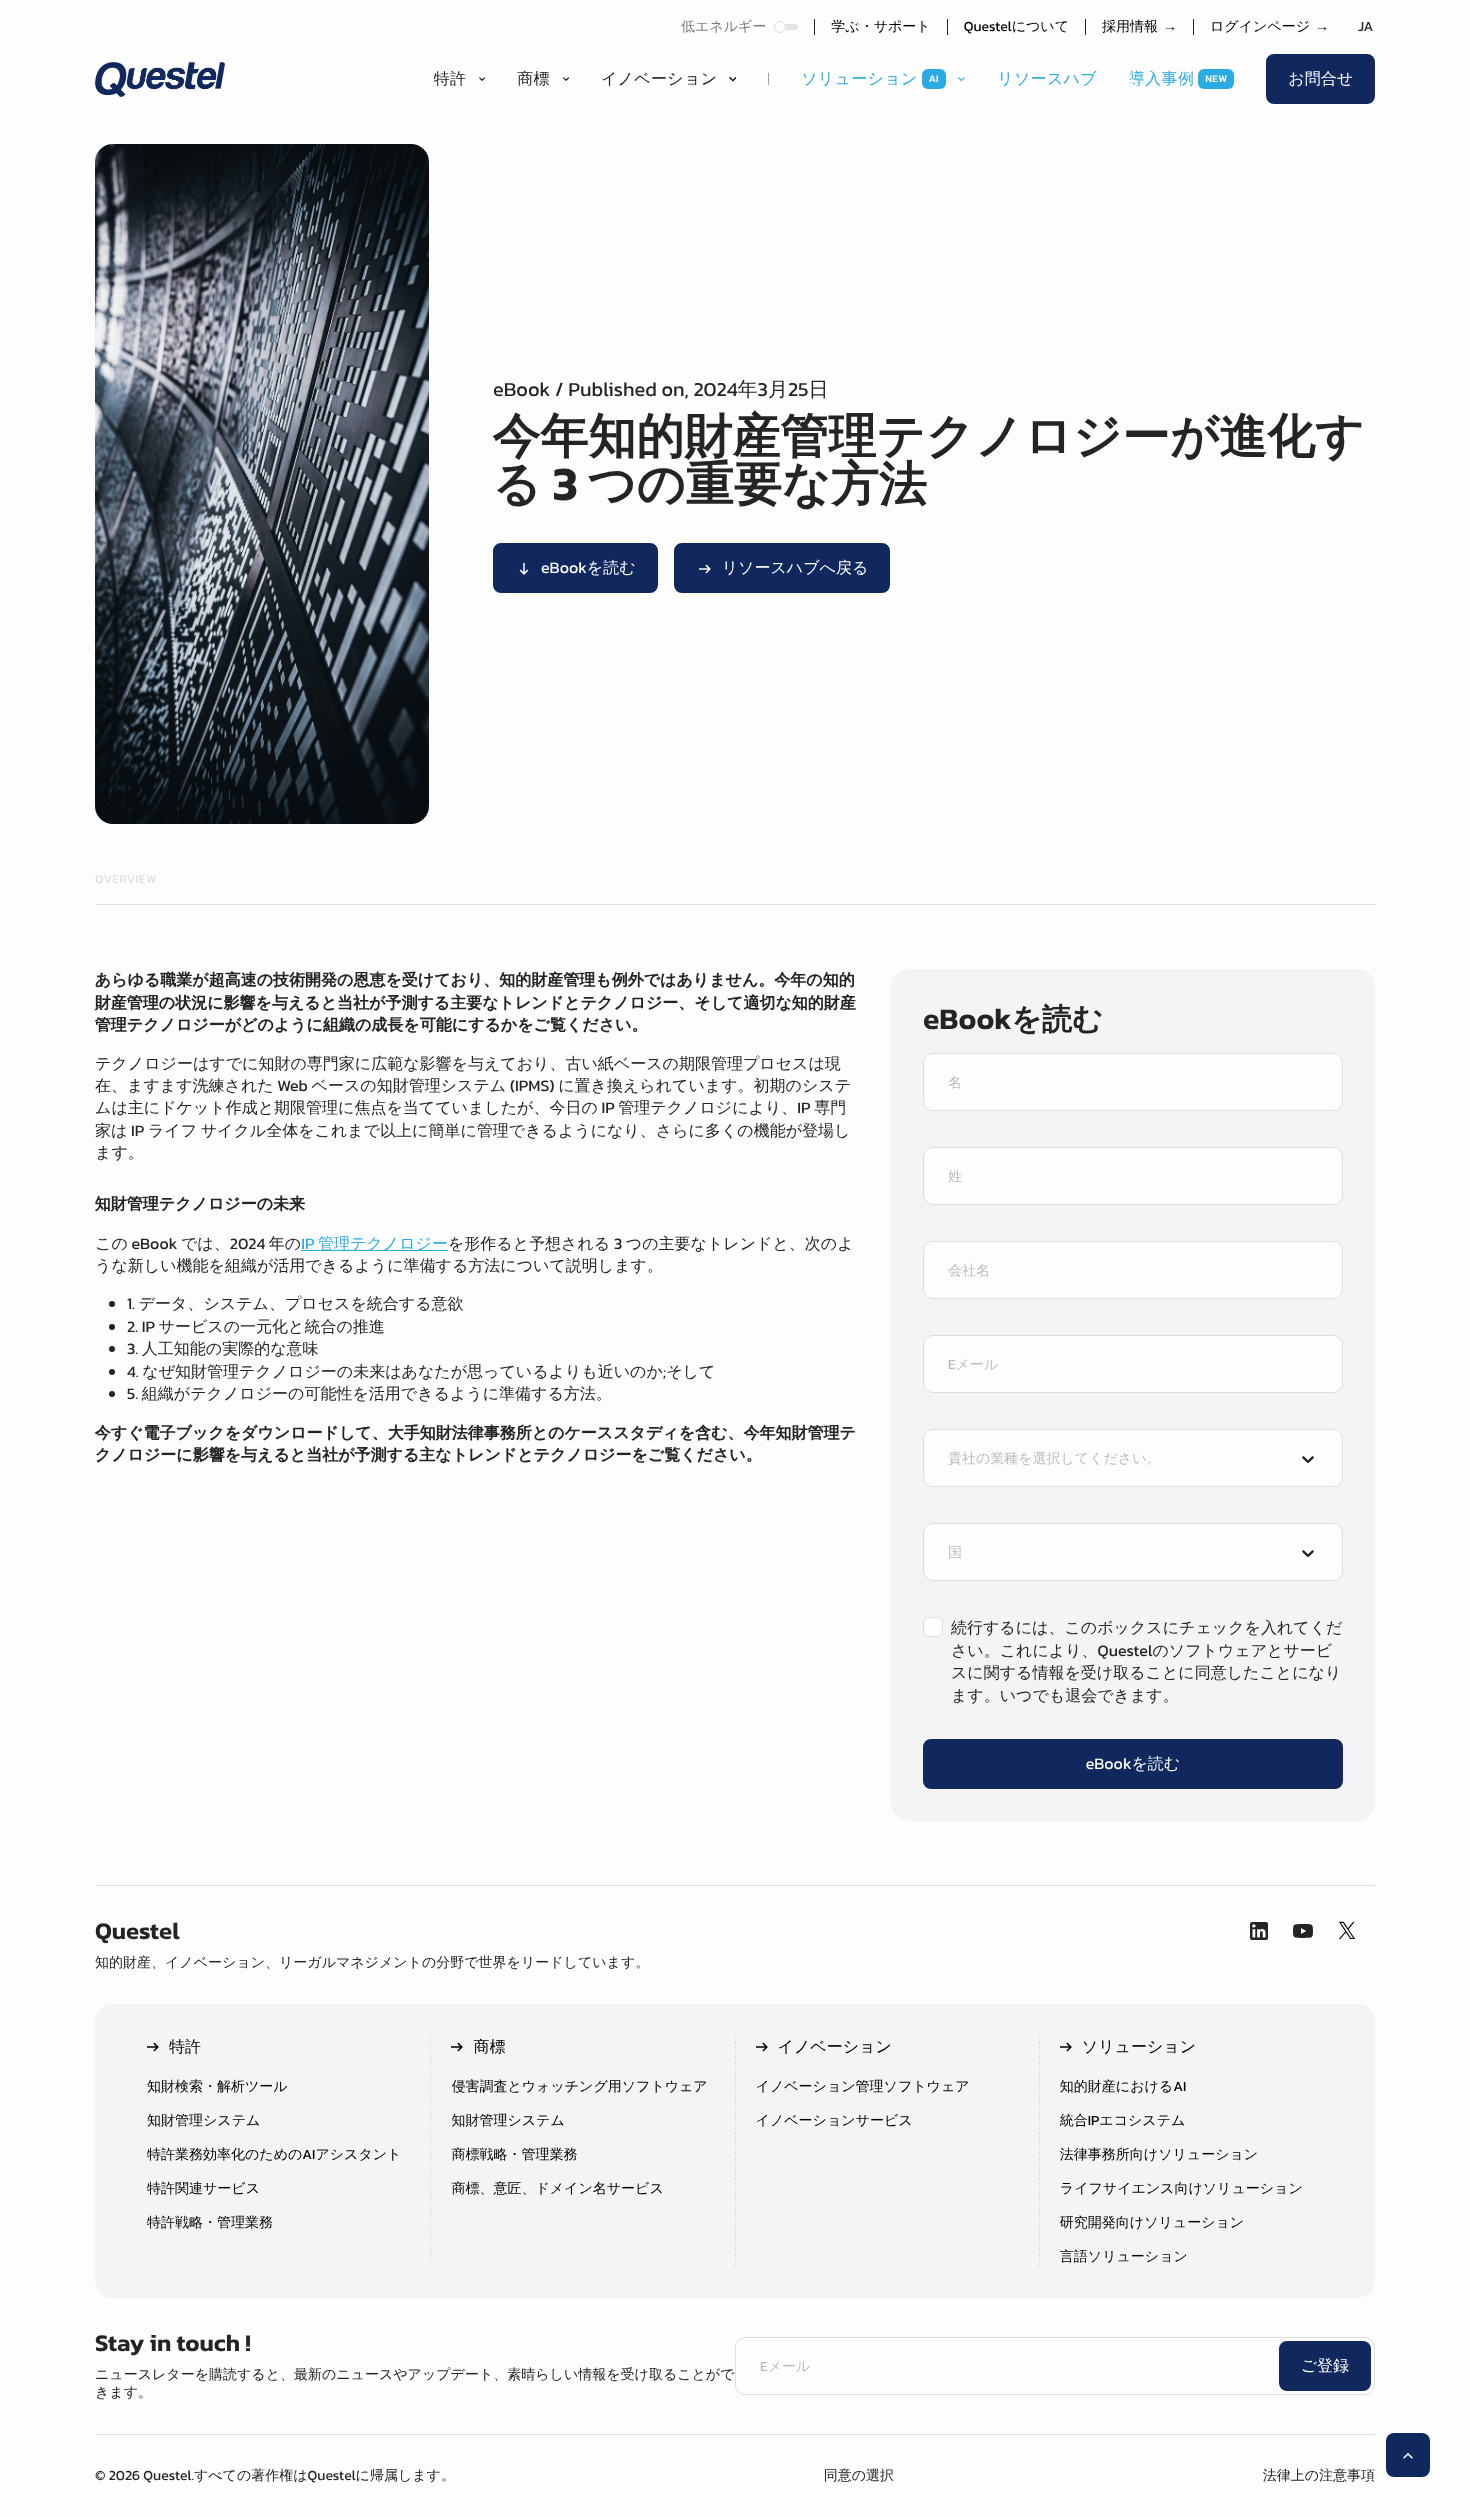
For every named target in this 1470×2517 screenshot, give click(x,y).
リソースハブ (1047, 79)
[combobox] (1115, 1460)
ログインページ (1269, 27)
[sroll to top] (1408, 2455)
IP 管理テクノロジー (374, 1244)
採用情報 (1139, 27)
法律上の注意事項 (1319, 2475)
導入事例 (1161, 79)
